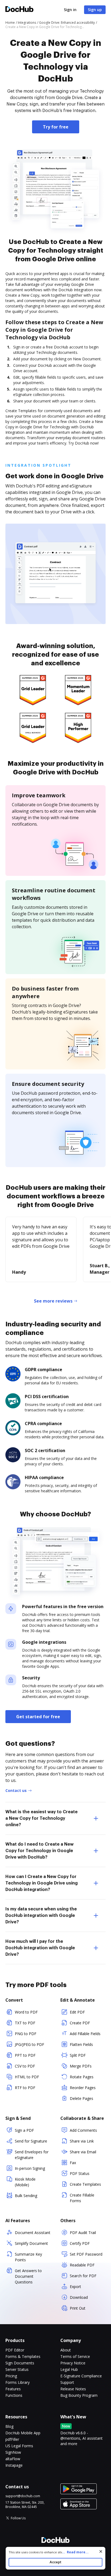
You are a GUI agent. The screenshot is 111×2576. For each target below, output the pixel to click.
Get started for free (38, 1717)
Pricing (11, 2376)
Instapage (14, 2465)
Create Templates (85, 2184)
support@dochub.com (23, 2496)
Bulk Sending (26, 2196)
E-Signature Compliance (81, 2376)
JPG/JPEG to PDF (30, 2044)
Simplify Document (31, 2243)
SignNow (13, 2452)
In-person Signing (30, 2168)
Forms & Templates (23, 2356)
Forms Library (18, 2382)
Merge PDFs (81, 2066)
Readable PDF (82, 2265)
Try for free (56, 127)
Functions (14, 2395)
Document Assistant (33, 2233)
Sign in (70, 10)
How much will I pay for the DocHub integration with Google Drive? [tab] (40, 1948)
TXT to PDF (25, 2023)
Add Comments (83, 2130)
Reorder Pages (83, 2088)
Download (79, 2297)
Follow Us (18, 2518)
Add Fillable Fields (85, 2034)
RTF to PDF (25, 2088)
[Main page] (19, 10)
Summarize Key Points (28, 2257)
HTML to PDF (27, 2077)
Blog (9, 2426)
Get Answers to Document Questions (28, 2276)
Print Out (78, 2308)
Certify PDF (80, 2243)
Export (75, 2287)
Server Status (17, 2369)
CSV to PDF (25, 2066)
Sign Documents (20, 2363)
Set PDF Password (86, 2254)
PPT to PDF (25, 2055)
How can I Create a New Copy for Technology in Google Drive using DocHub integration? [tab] (41, 1883)
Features (13, 2389)
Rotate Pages (82, 2077)
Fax (73, 2163)
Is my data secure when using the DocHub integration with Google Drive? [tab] (41, 1916)
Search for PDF (83, 2276)
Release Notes (73, 2389)
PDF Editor (15, 2350)
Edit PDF (77, 2012)
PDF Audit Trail (83, 2233)
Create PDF (80, 2023)
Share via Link (82, 2141)
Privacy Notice (73, 2363)
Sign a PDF (24, 2130)
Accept (55, 2562)
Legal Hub (69, 2369)
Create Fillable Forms (82, 2198)
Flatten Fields (81, 2044)
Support (67, 2382)
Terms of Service (75, 2356)
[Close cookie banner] (101, 2551)
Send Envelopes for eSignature (32, 2155)
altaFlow (13, 2459)
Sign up (95, 10)
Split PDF (78, 2055)
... (75, 2552)
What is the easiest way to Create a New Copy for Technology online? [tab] (41, 1818)
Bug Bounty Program (79, 2395)
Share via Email (83, 2152)
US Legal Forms (19, 2446)
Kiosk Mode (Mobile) (25, 2182)
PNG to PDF (26, 2034)
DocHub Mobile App (23, 2433)
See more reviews (53, 1301)
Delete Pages (81, 2098)
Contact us (16, 1790)
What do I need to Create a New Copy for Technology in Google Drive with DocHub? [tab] (39, 1851)
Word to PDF (26, 2012)
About (66, 2350)
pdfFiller (12, 2439)
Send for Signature (31, 2141)
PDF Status (80, 2173)
